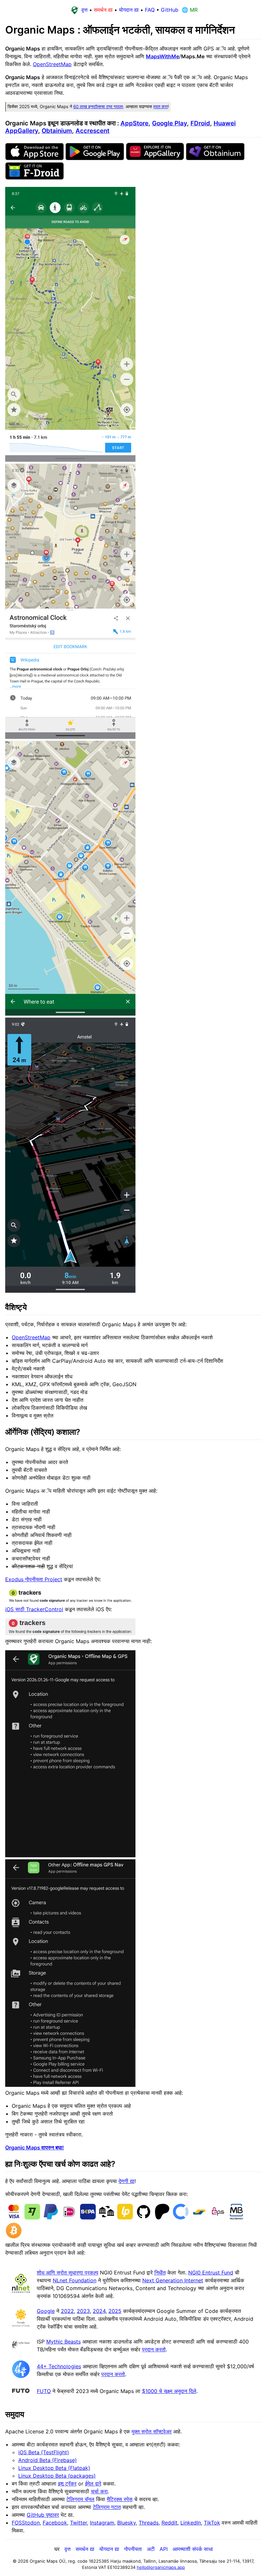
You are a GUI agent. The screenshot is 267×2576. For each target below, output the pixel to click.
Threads (149, 2523)
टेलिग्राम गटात (107, 2507)
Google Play (169, 123)
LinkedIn (191, 2523)
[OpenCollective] (181, 2218)
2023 (83, 2311)
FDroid (200, 123)
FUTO (44, 2391)
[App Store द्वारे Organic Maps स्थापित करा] (35, 158)
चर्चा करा (99, 2491)
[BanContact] (199, 2218)
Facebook (55, 2523)
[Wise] (32, 2218)
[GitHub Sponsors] (144, 2218)
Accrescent (92, 131)
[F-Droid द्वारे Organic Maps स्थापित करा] (35, 178)
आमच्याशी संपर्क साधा (193, 2549)
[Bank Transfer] (106, 2218)
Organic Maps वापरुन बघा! (35, 2147)
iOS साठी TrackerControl (34, 1609)
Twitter (78, 2523)
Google (46, 2311)
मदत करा (161, 106)
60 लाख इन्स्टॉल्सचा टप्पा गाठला (98, 106)
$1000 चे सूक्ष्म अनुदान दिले (169, 2391)
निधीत (160, 2273)
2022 (67, 2311)
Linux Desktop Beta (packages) (57, 2476)
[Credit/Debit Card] (14, 2218)
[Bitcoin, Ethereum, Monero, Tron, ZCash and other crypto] (14, 2237)
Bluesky (126, 2523)
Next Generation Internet (173, 2280)
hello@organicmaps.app (161, 2567)
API (164, 2549)
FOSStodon (26, 2523)
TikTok (212, 2523)
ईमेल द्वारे (93, 2484)
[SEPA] (88, 2218)
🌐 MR (189, 10)
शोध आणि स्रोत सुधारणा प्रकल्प (68, 2273)
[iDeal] (69, 2218)
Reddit (169, 2523)
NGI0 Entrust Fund (211, 2273)
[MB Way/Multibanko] (236, 2218)
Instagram (102, 2523)
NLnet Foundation (75, 2280)
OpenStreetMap (52, 64)
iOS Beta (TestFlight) (44, 2452)
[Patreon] (162, 2218)
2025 (115, 2311)
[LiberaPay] (125, 2218)
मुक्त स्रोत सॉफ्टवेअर (152, 2431)
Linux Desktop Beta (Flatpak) (54, 2468)
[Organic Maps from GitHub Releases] (215, 158)
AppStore (134, 123)
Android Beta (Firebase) (48, 2460)
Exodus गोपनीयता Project (34, 1579)
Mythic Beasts (63, 2342)
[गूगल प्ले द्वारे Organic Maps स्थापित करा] (95, 158)
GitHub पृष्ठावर (43, 2515)
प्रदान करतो (154, 2349)
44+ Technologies (59, 2366)
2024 (99, 2311)
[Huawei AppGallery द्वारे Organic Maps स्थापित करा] (155, 158)
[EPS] (218, 2218)
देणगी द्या (126, 2181)
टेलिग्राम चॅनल (80, 2499)
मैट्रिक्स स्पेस (120, 2499)
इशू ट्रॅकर (67, 2484)
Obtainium (57, 131)
